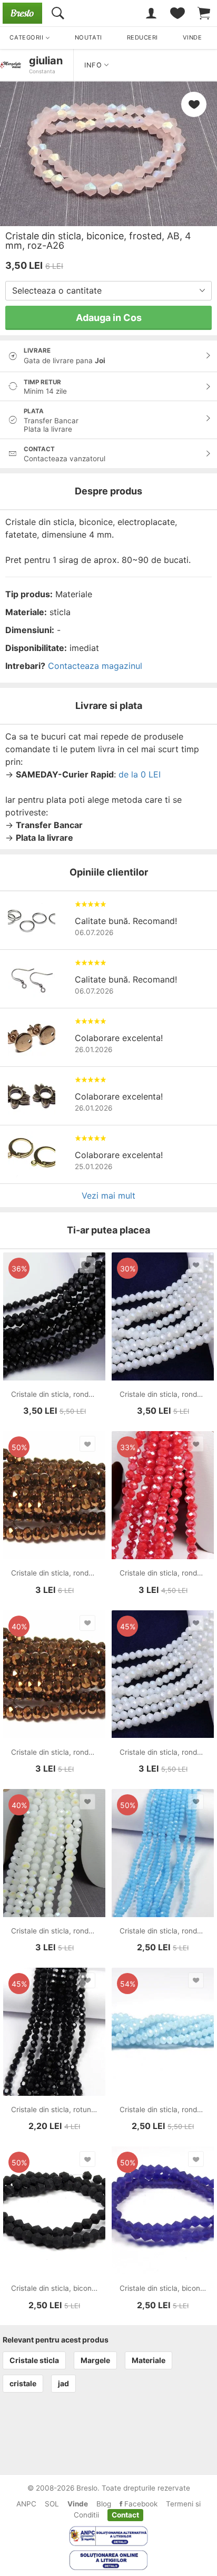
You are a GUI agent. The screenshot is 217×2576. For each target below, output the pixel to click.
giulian (46, 61)
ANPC (26, 2504)
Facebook (140, 2504)
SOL (52, 2504)
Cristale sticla (34, 2360)
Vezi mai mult (108, 1195)
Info (94, 65)
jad (63, 2383)
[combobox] (108, 291)
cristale (23, 2383)
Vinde (78, 2504)
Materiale (149, 2360)
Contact (125, 2515)
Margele (95, 2360)
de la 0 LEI (140, 774)
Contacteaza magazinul (95, 666)
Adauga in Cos (109, 318)
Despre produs (108, 491)
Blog (104, 2504)
